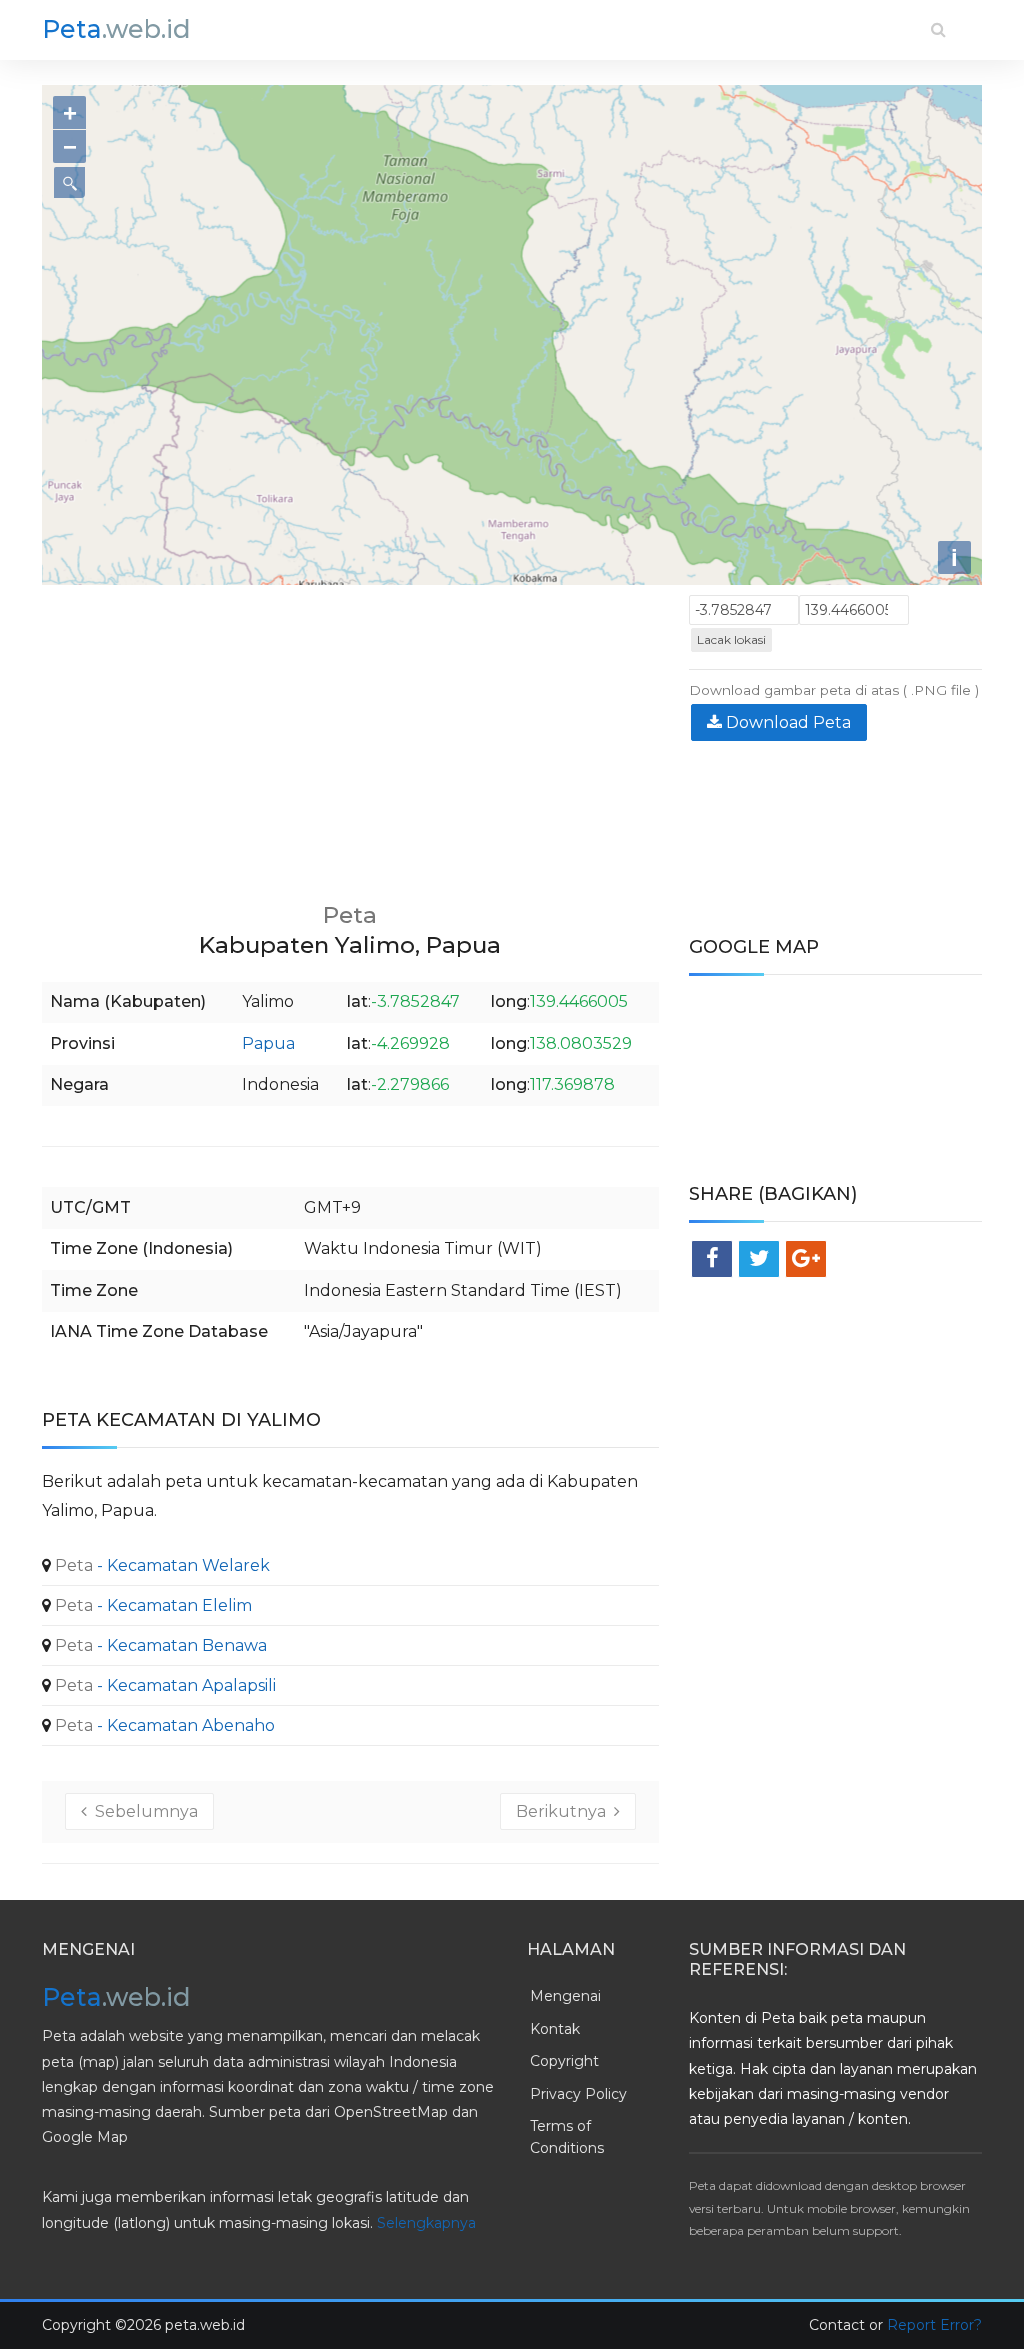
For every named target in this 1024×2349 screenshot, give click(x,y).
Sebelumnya (142, 1811)
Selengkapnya (426, 2223)
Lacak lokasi (731, 639)
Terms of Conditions (567, 2137)
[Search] (938, 29)
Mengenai (565, 1996)
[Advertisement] (350, 735)
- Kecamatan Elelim (151, 1605)
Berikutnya (565, 1811)
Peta (116, 29)
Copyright (564, 2061)
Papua (268, 1043)
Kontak (555, 2029)
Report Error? (934, 2325)
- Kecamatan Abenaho (163, 1725)
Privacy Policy (578, 2094)
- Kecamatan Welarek (160, 1565)
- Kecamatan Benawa (159, 1645)
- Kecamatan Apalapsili (163, 1685)
